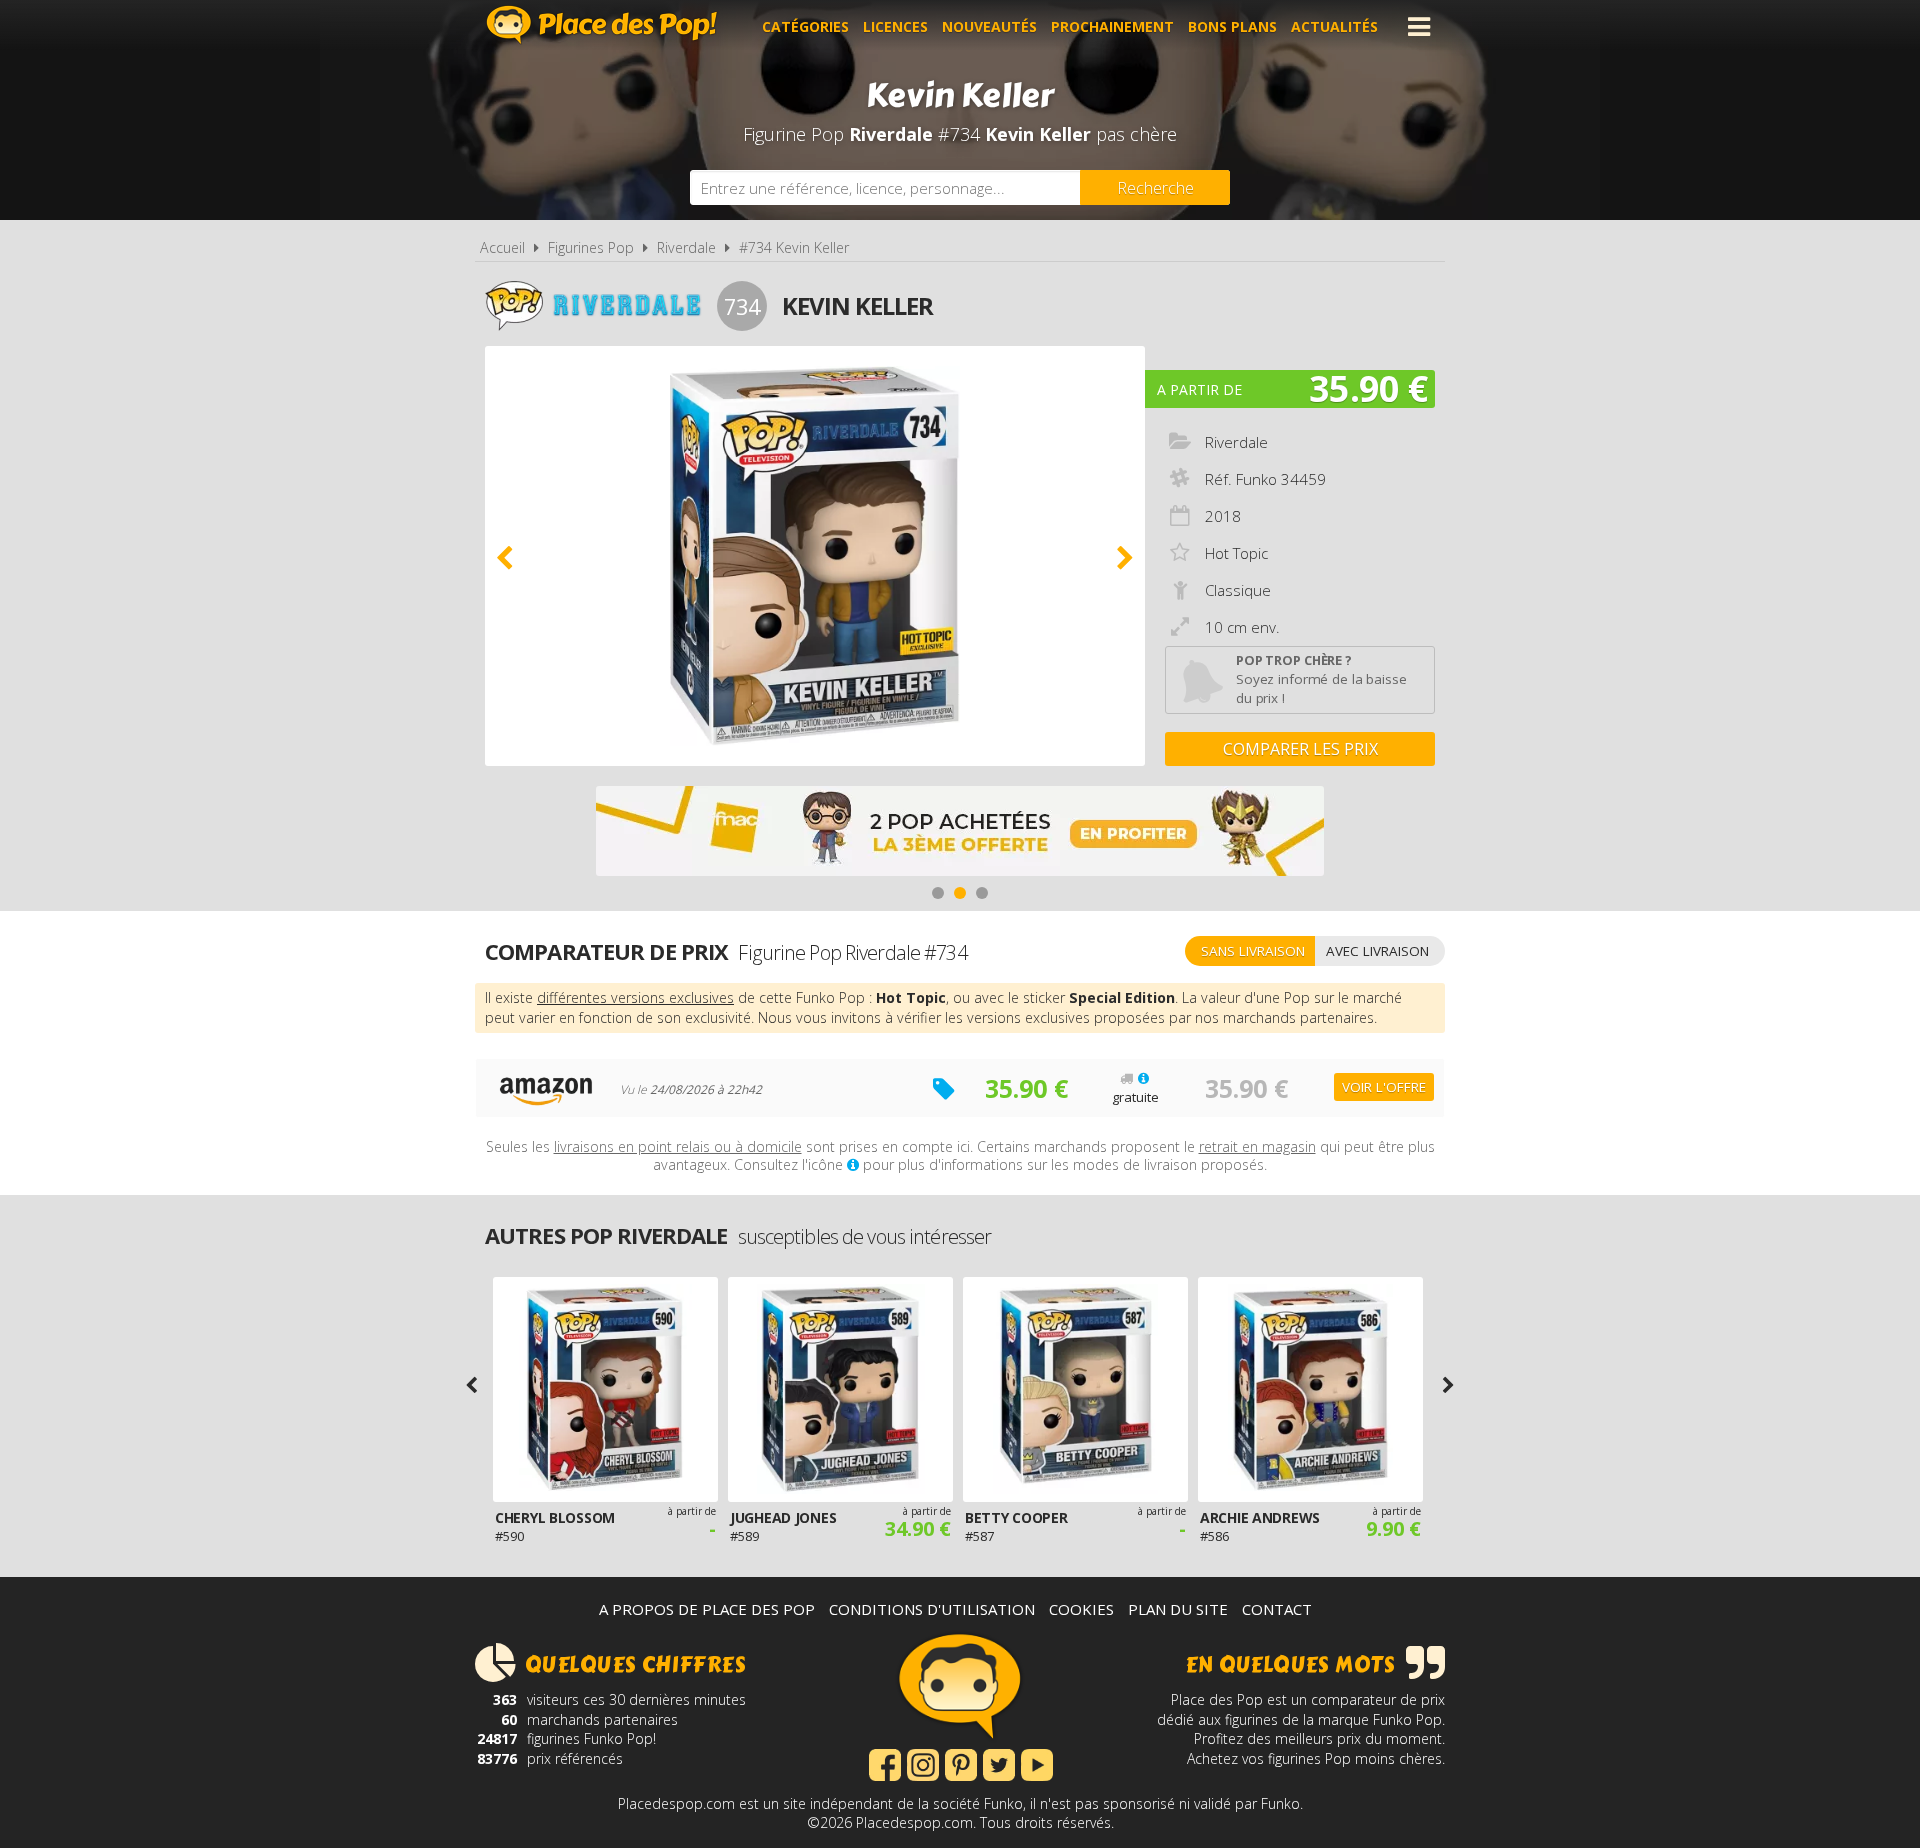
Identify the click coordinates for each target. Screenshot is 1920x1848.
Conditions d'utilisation (932, 1609)
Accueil (502, 247)
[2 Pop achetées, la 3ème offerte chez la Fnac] (960, 833)
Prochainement (1112, 26)
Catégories (805, 26)
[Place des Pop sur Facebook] (885, 1763)
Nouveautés (989, 26)
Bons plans (1232, 26)
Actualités (1334, 26)
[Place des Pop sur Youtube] (1037, 1763)
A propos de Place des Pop (707, 1609)
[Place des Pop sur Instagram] (923, 1763)
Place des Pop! (602, 24)
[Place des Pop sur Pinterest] (961, 1763)
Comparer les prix (1300, 749)
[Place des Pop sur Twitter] (999, 1763)
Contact (1277, 1609)
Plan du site (1178, 1609)
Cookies (1081, 1609)
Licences (895, 26)
